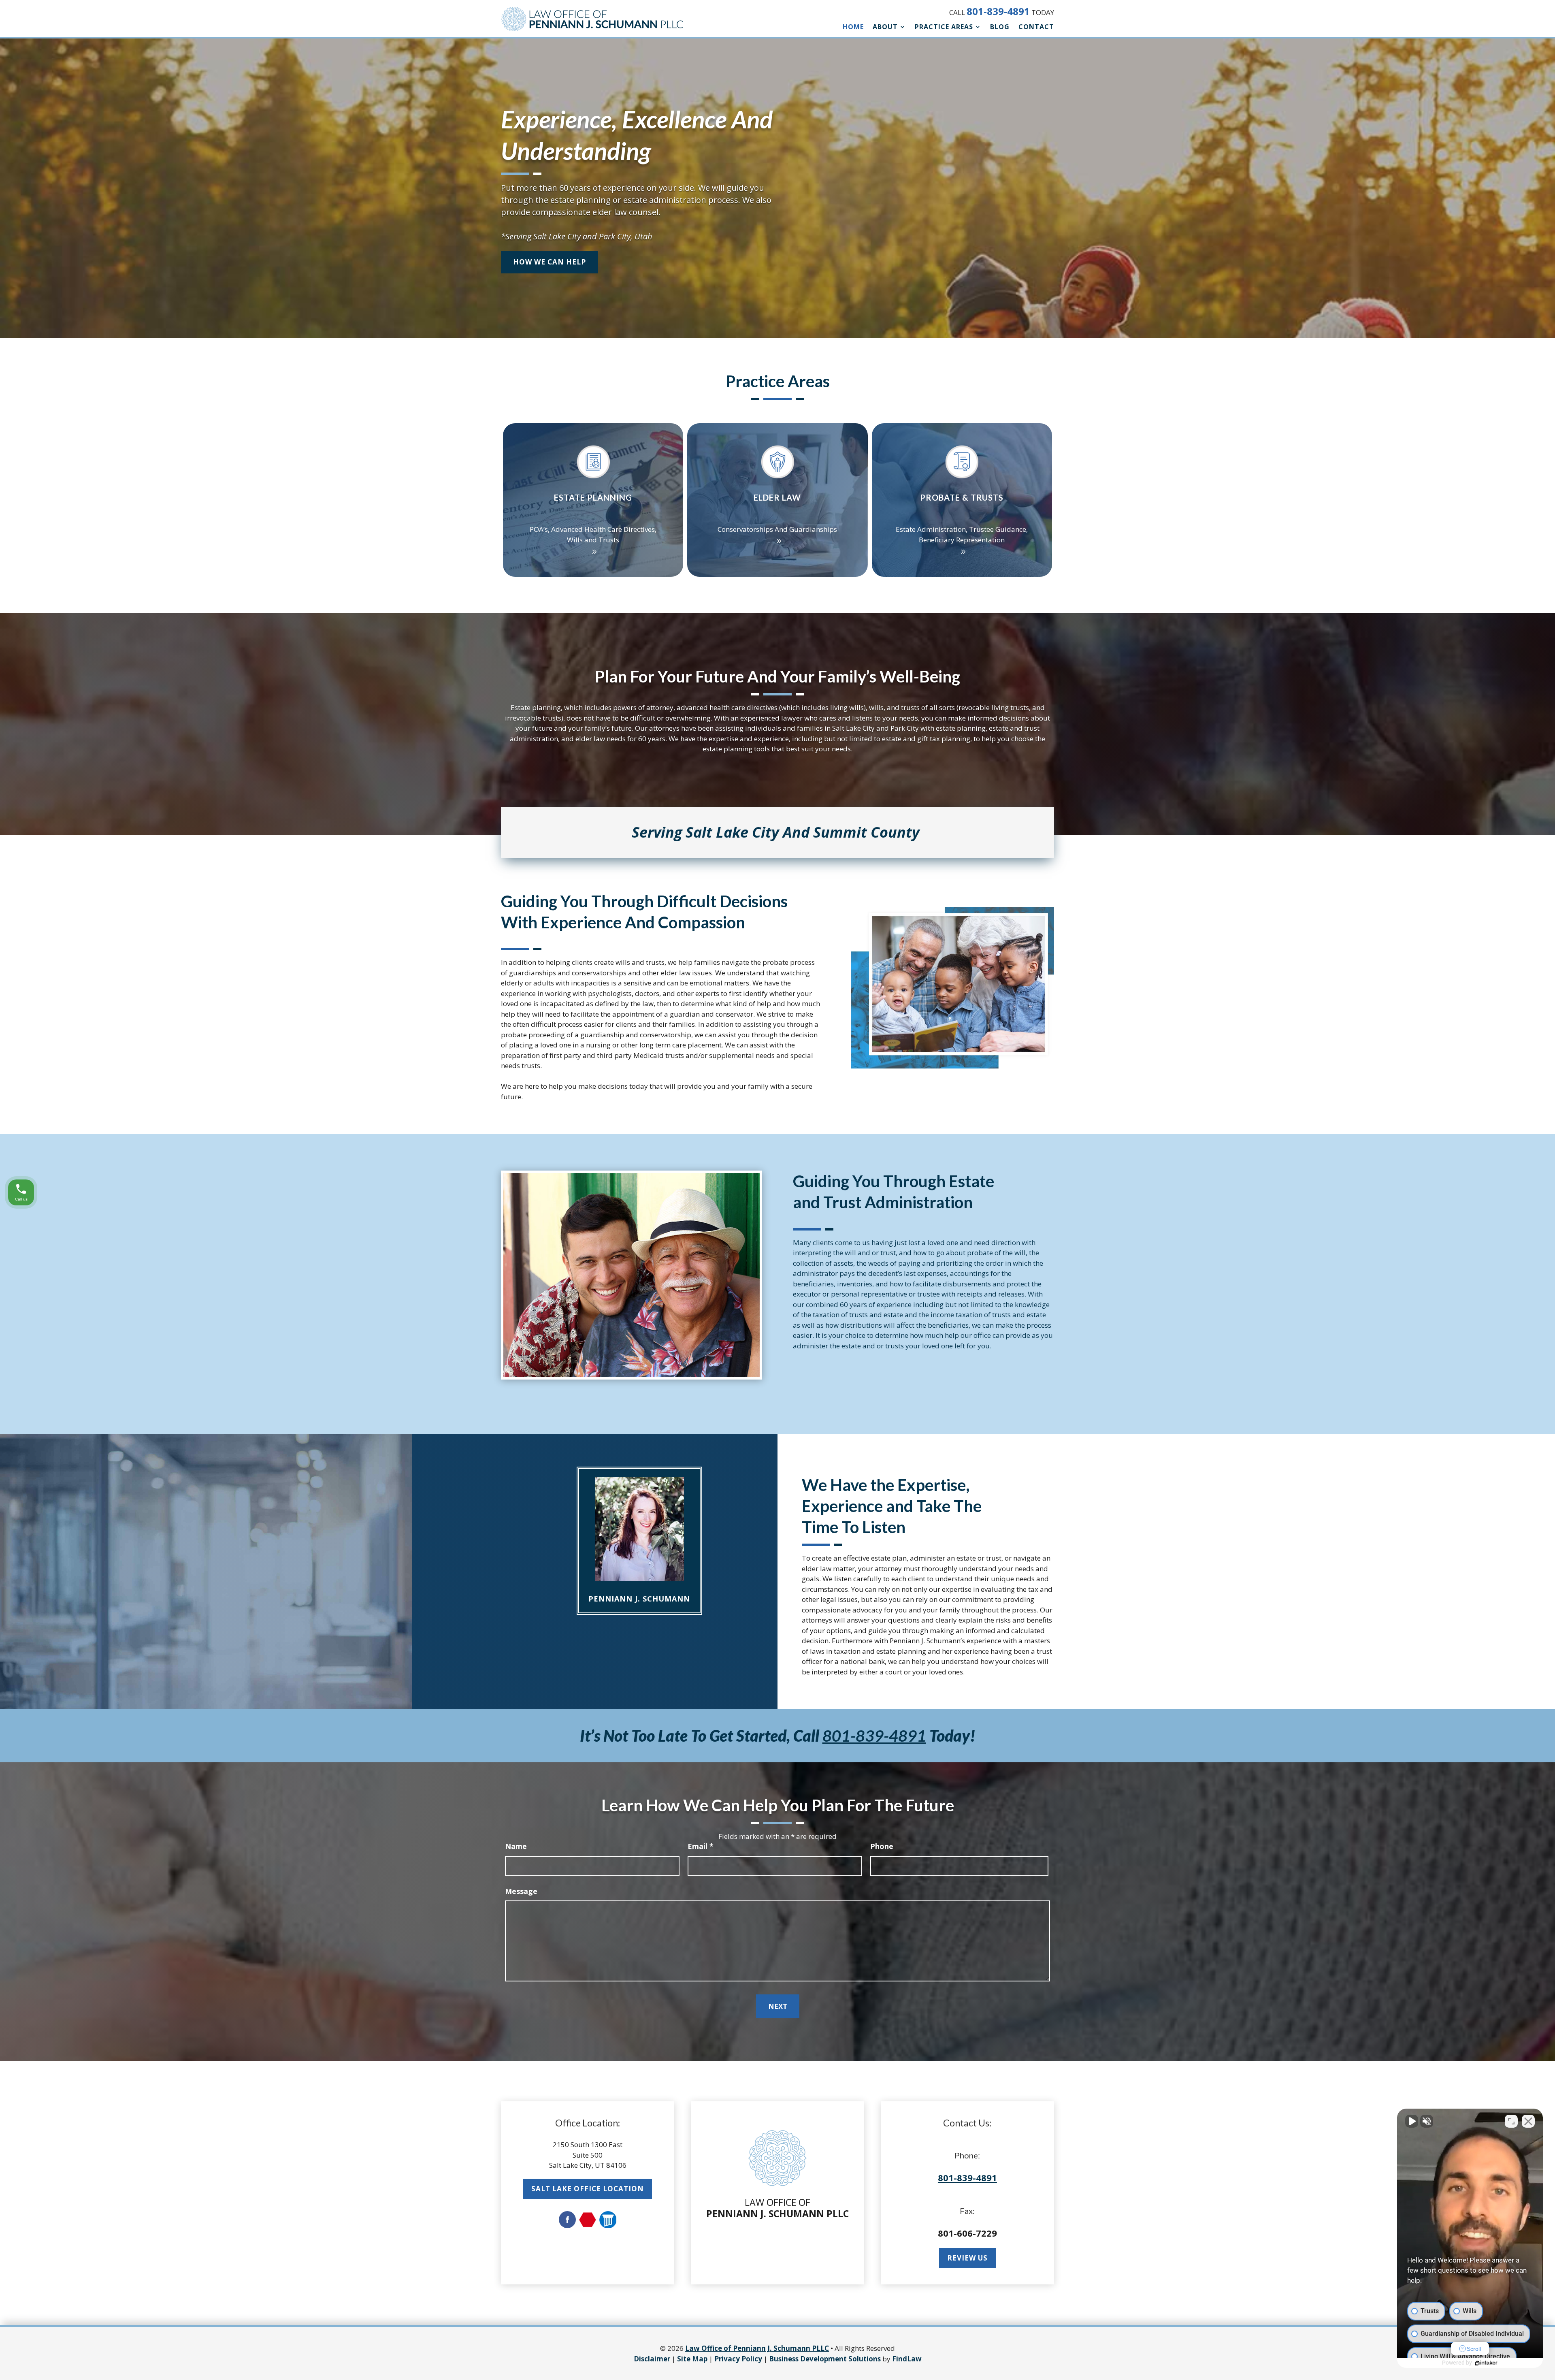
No (763, 1206)
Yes (790, 1206)
